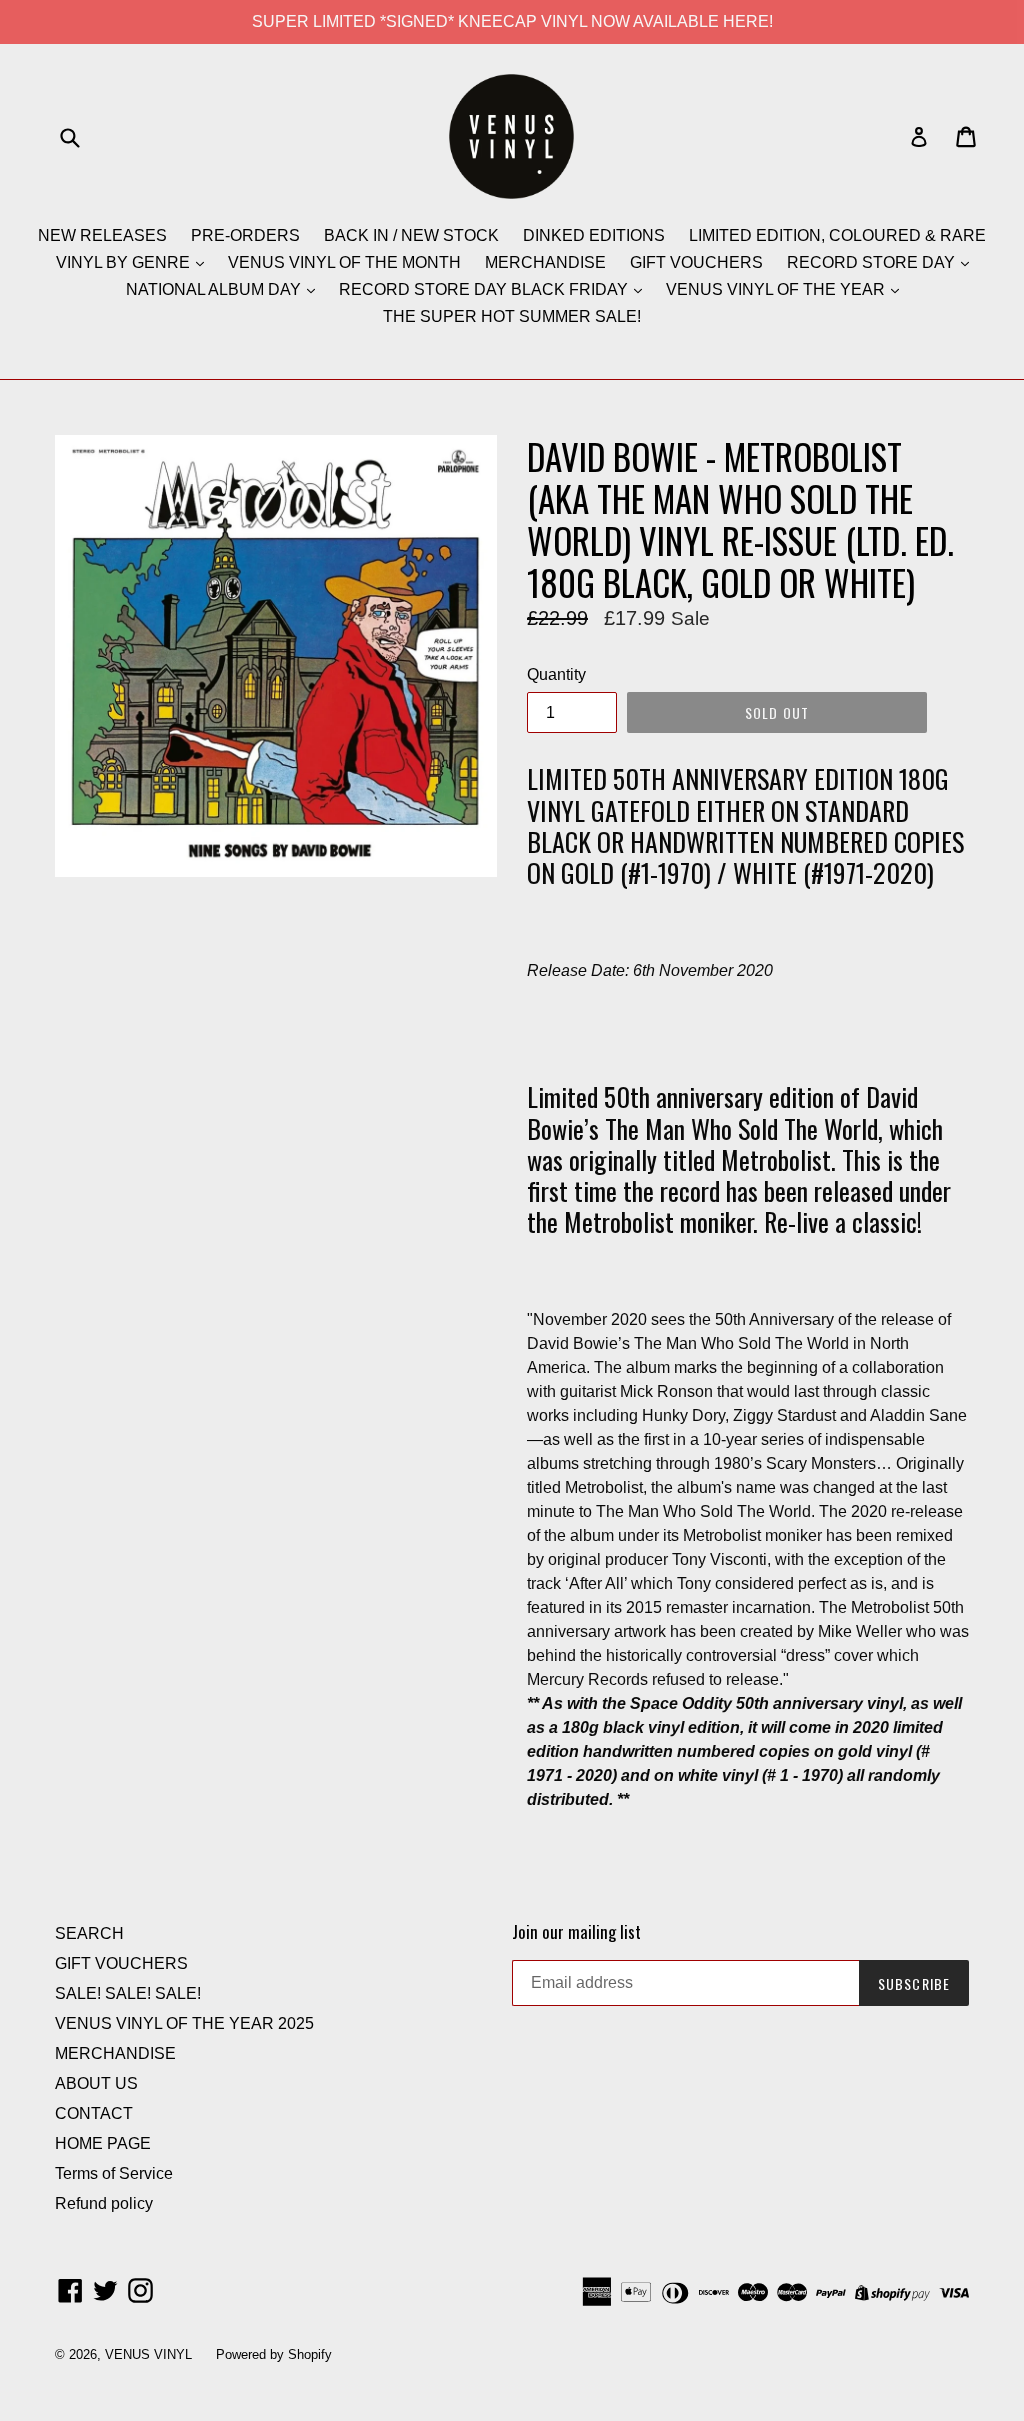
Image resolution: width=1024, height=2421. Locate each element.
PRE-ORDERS (245, 235)
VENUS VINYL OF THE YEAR (777, 289)
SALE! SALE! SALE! (128, 1993)
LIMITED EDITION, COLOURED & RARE (837, 235)
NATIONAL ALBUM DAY (215, 289)
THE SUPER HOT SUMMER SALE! (512, 316)
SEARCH (89, 1933)
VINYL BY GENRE (125, 262)
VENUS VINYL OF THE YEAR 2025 (184, 2023)
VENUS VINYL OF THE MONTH (344, 262)
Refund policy (104, 2203)
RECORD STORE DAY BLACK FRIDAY (485, 289)
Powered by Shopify (274, 2354)
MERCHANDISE (545, 262)
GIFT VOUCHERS (696, 262)
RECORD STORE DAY (873, 262)
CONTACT (94, 2113)
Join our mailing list (576, 1932)
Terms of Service (114, 2173)
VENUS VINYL (148, 2354)
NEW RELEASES (102, 235)
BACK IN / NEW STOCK (411, 235)
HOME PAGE (103, 2143)
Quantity (556, 674)
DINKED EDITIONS (594, 235)
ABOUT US (96, 2083)
